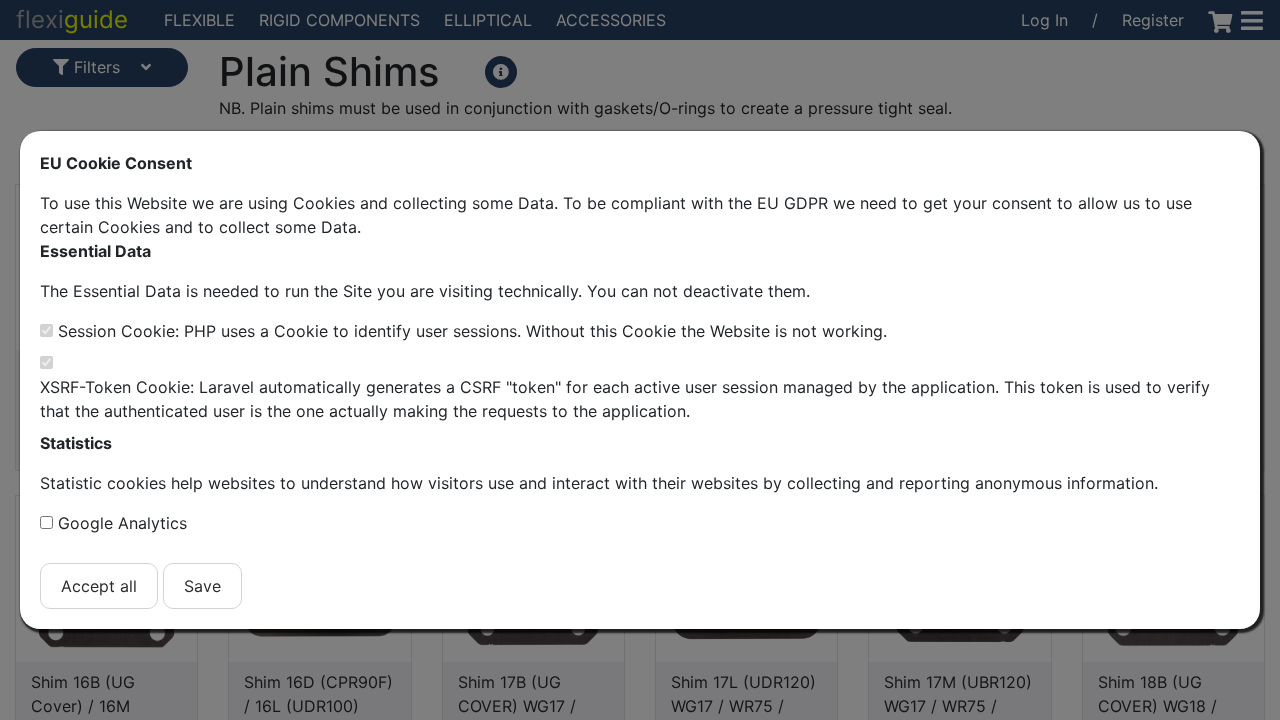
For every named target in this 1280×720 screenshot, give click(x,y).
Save (202, 586)
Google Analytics (122, 523)
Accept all (99, 586)
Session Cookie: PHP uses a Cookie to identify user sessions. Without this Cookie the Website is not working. (472, 331)
